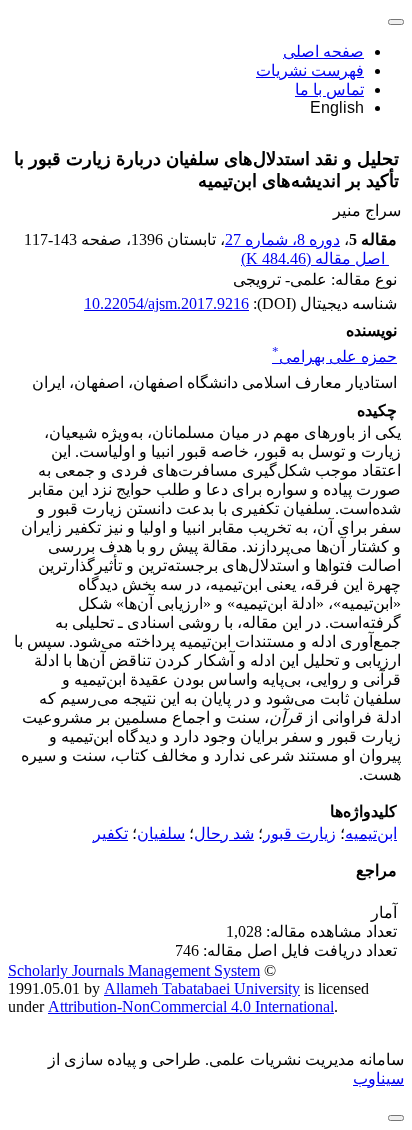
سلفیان (161, 833)
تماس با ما (329, 89)
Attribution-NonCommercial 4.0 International (191, 1006)
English (337, 107)
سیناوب (378, 1078)
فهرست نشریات (310, 70)
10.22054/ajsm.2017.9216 (166, 303)
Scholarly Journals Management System (134, 970)
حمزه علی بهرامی (334, 356)
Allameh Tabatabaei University (202, 988)
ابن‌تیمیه (371, 833)
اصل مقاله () (315, 258)
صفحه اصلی (323, 51)
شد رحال (224, 833)
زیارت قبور (299, 833)
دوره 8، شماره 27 (282, 239)
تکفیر (110, 833)
